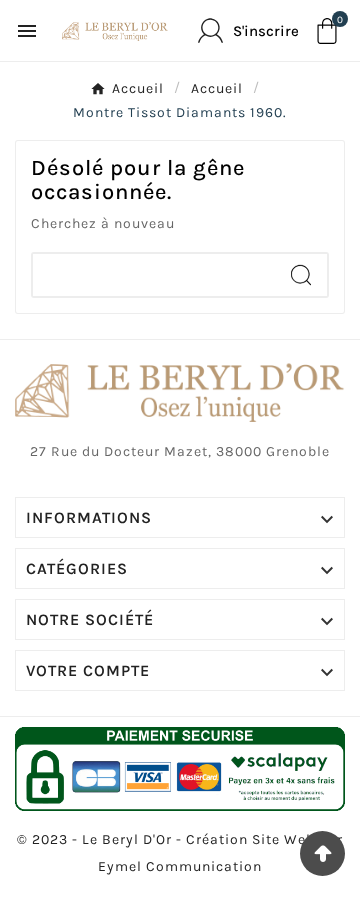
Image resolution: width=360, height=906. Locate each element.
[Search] (301, 275)
